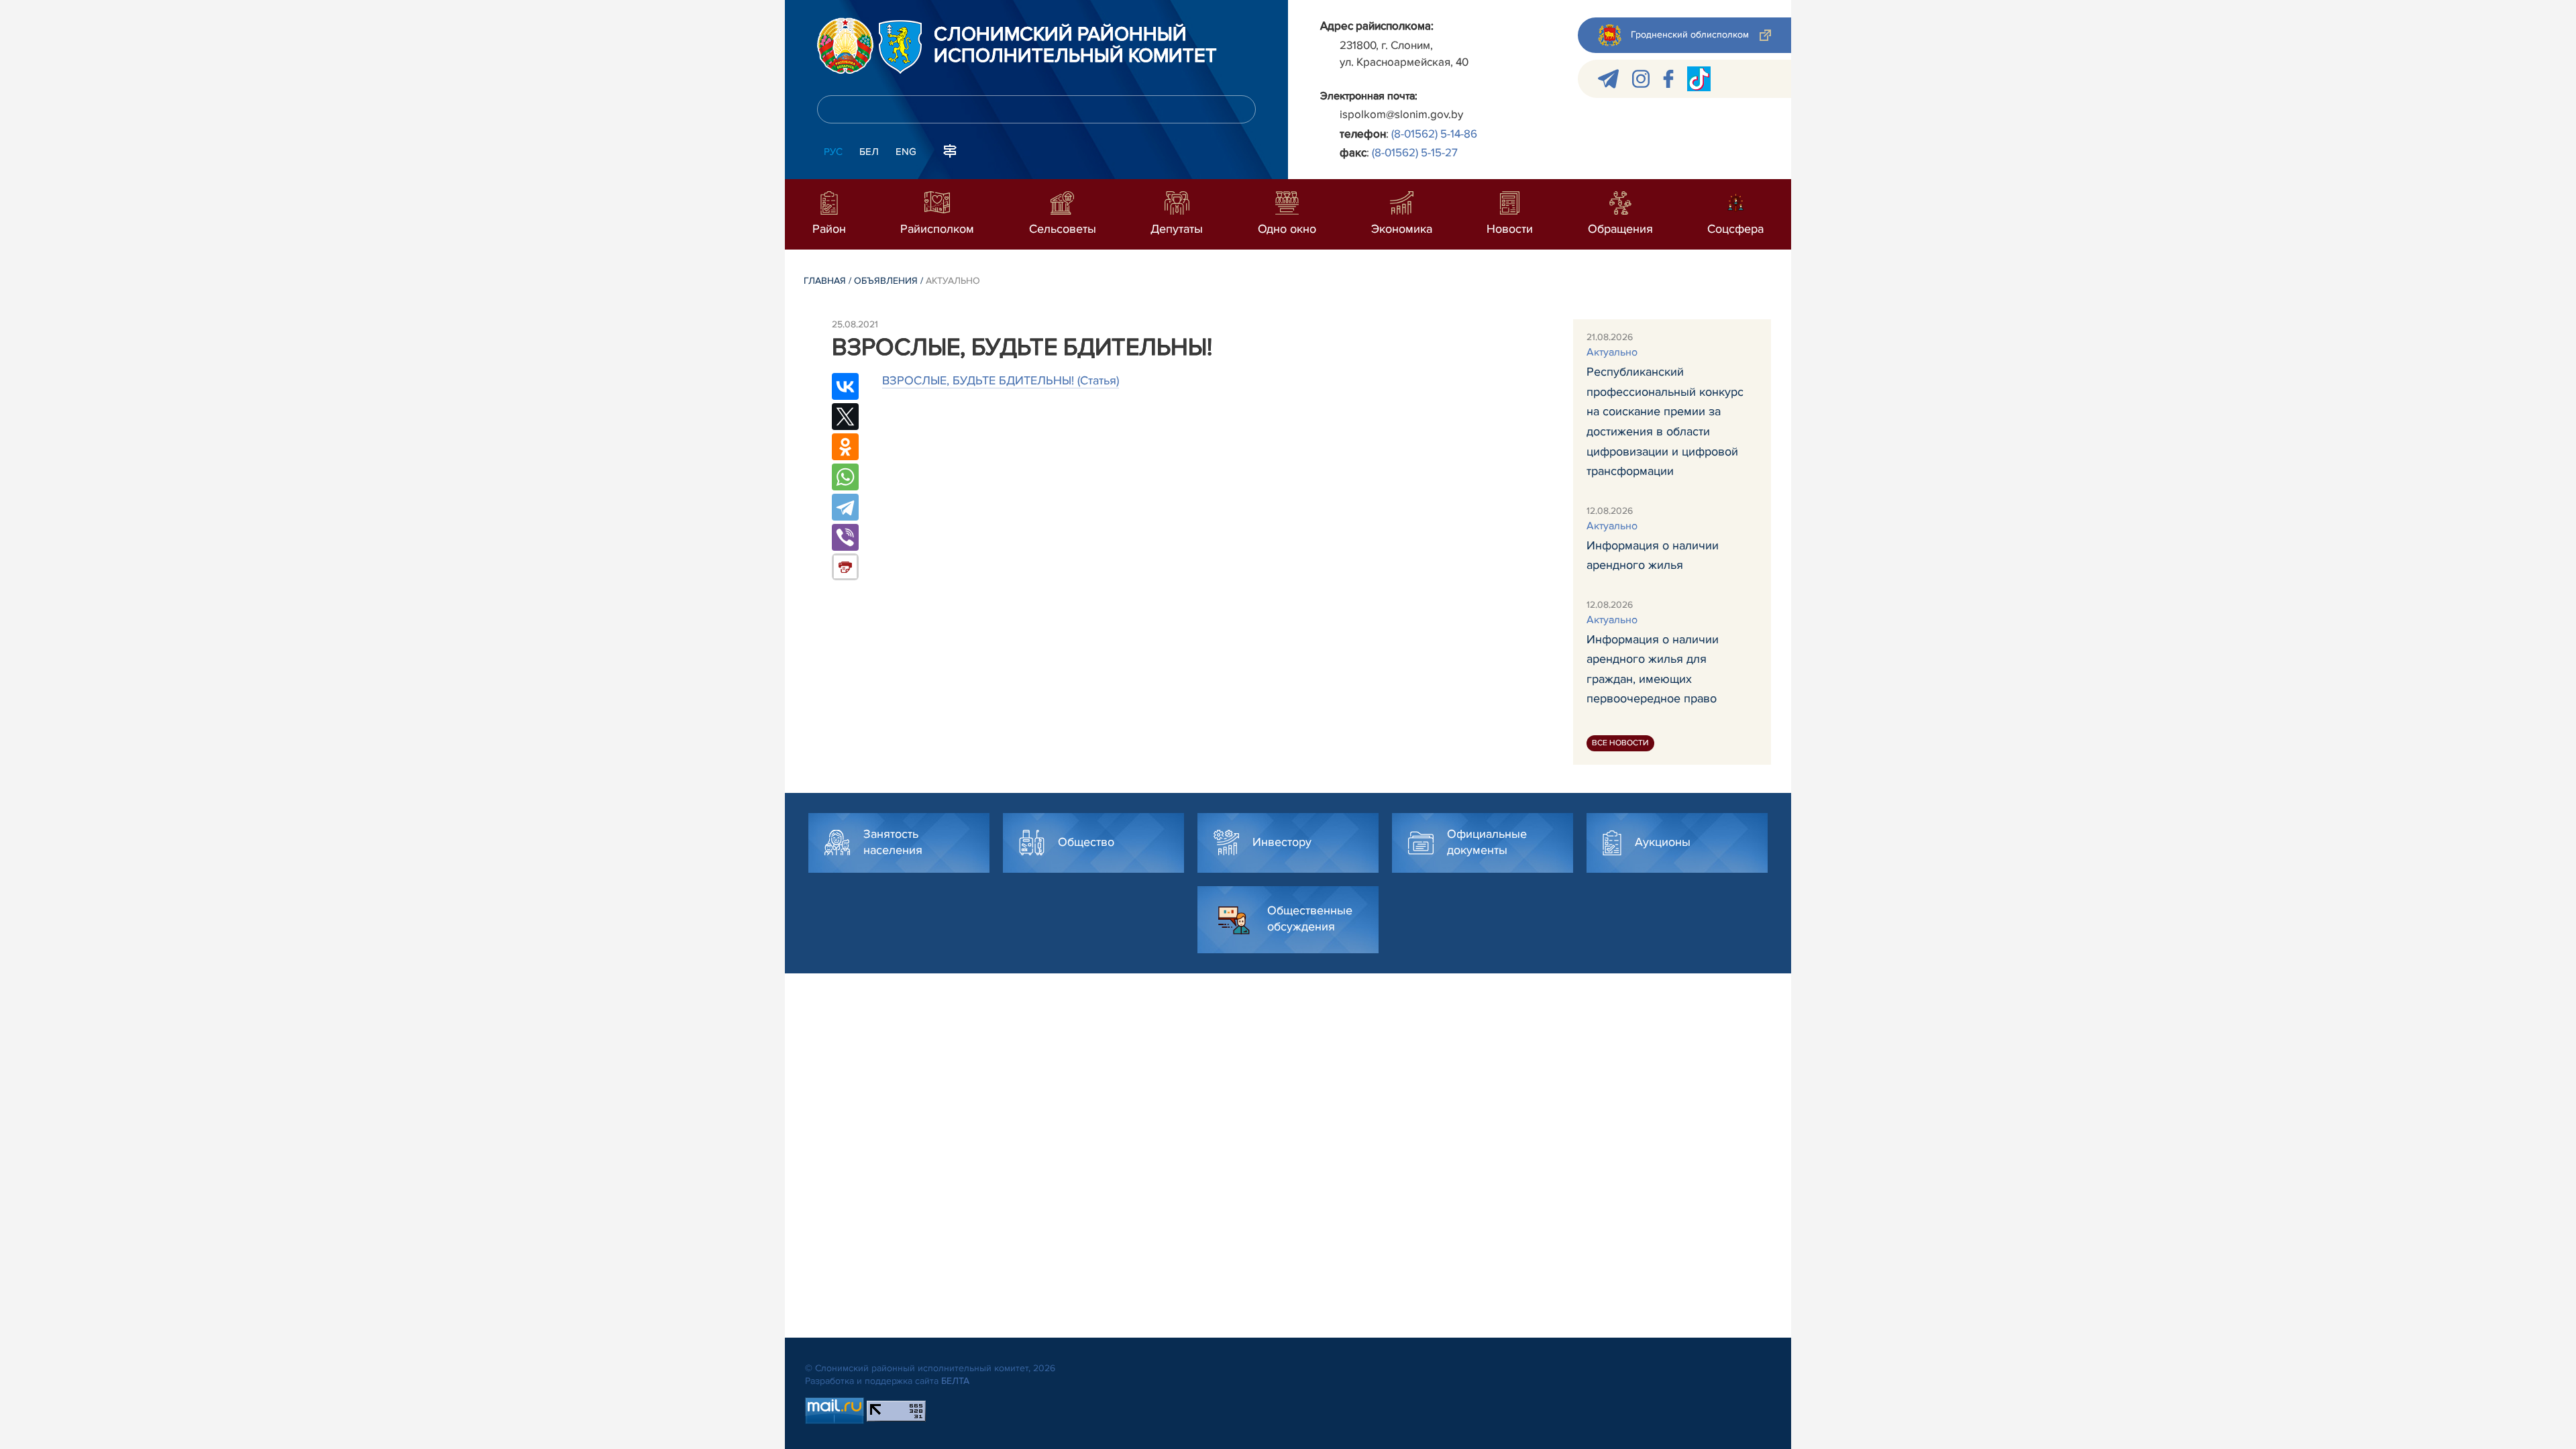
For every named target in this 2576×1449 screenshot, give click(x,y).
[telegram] (1608, 79)
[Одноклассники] (845, 447)
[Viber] (845, 537)
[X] (845, 417)
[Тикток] (1699, 79)
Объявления (886, 281)
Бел (869, 152)
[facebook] (1668, 79)
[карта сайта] (950, 150)
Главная (825, 281)
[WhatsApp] (845, 477)
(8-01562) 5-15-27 (1415, 153)
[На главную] (845, 46)
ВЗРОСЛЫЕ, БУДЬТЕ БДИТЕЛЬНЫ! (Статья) (1001, 380)
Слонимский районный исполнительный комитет (1075, 46)
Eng (906, 152)
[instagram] (1641, 79)
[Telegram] (845, 507)
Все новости (1620, 743)
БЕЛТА (955, 1381)
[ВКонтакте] (845, 386)
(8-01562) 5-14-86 (1434, 134)
